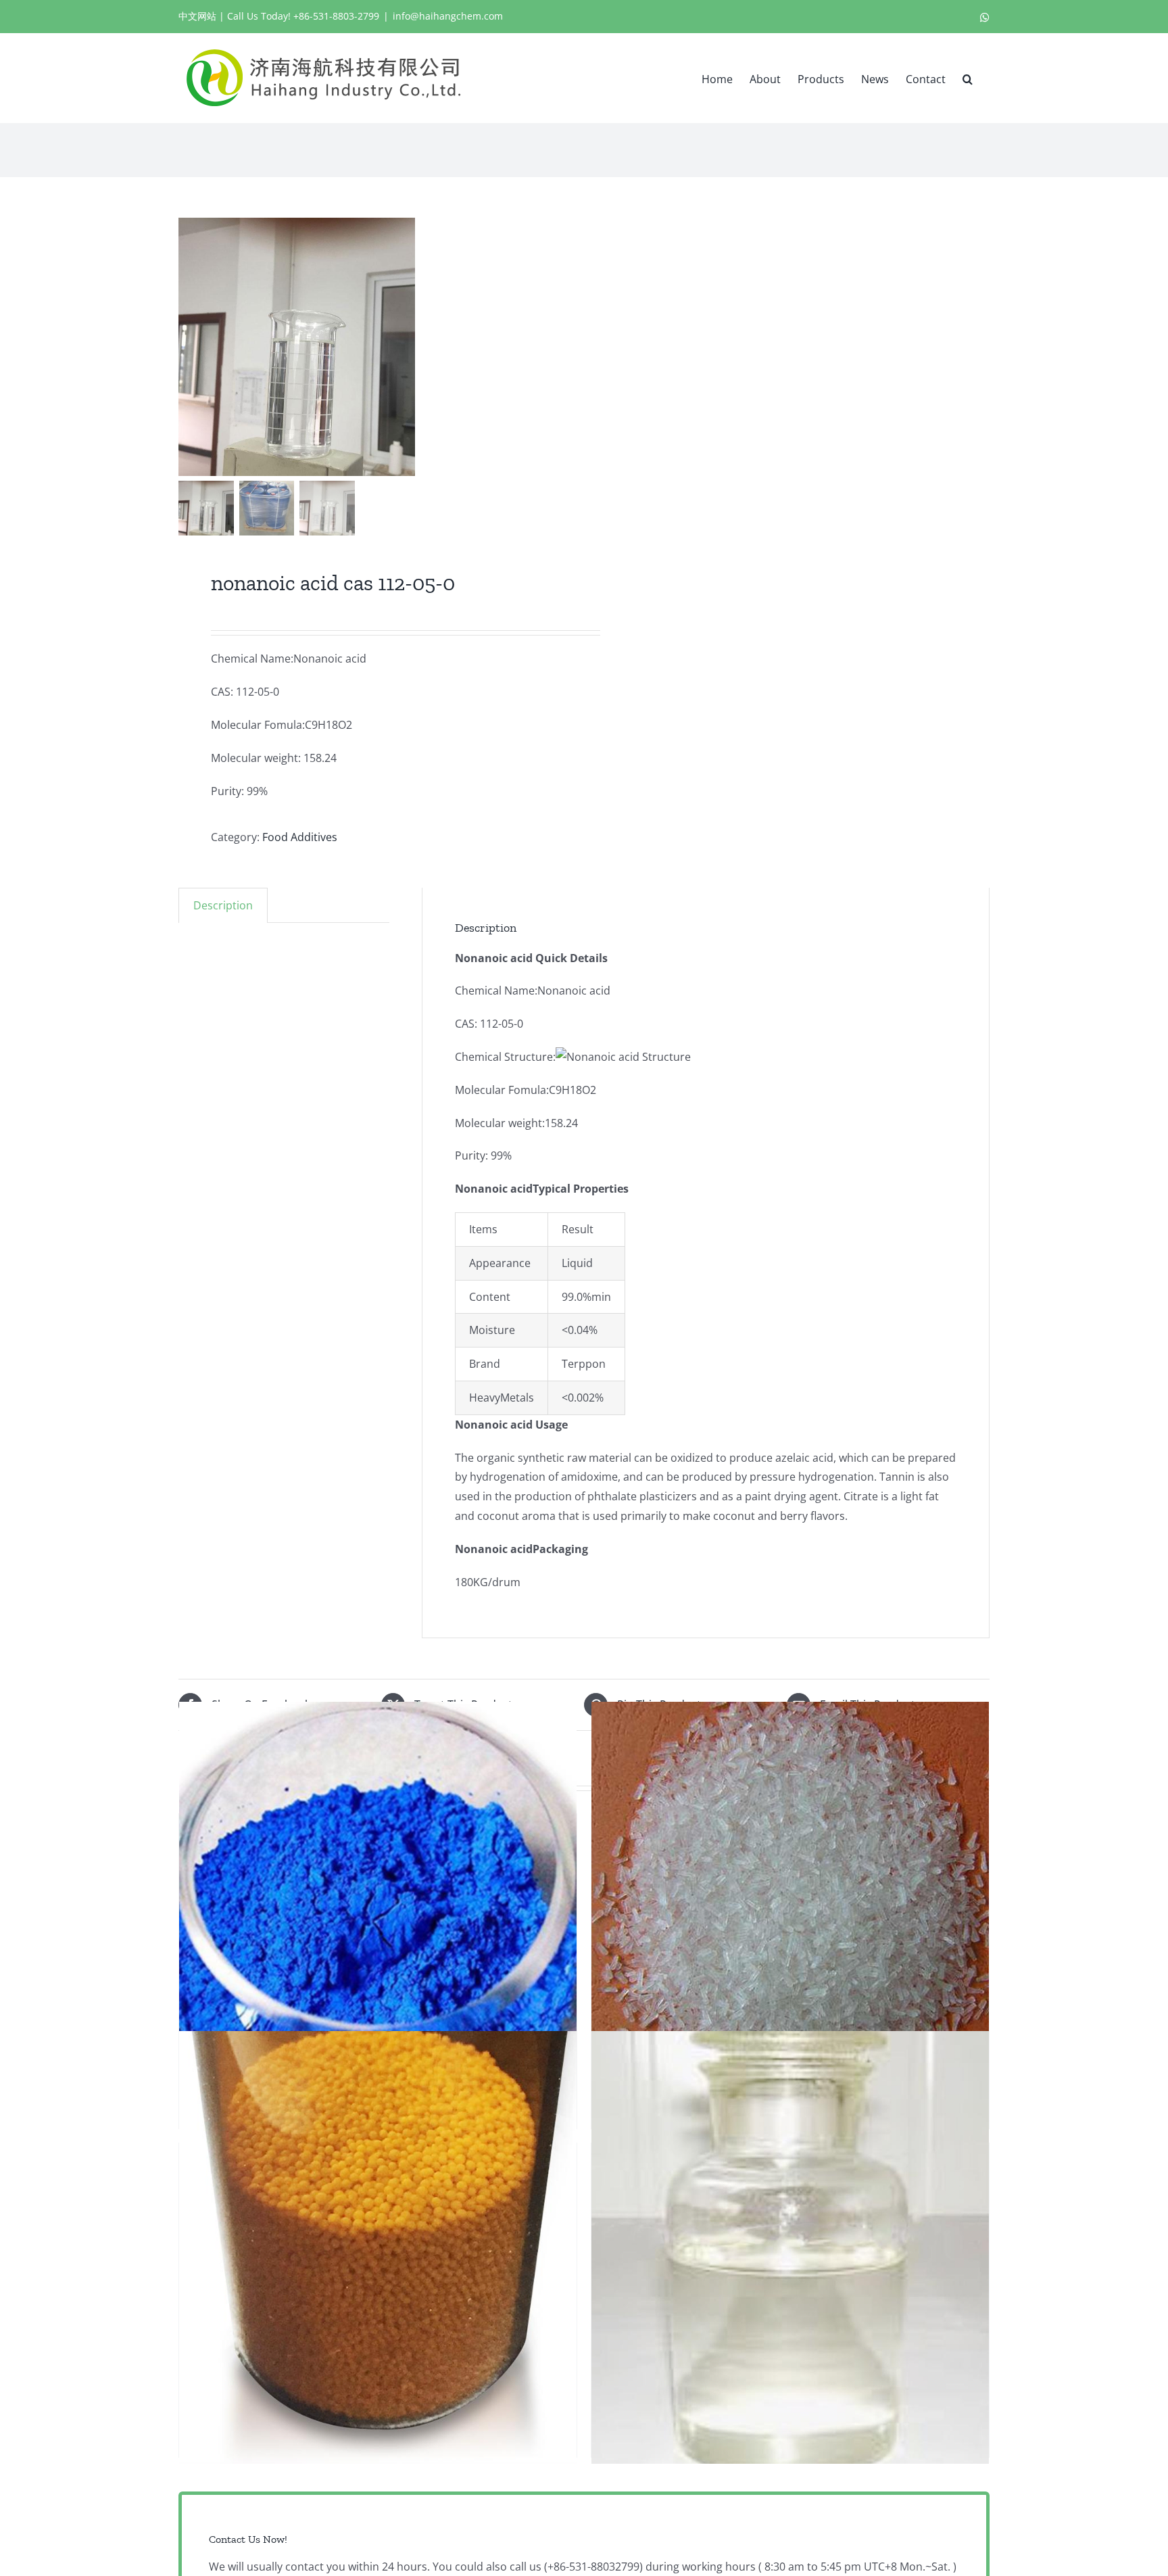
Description (223, 905)
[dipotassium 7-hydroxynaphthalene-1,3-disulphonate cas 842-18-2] (790, 1918)
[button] (968, 78)
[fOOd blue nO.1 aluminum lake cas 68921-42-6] (378, 1918)
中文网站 (197, 16)
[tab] (223, 905)
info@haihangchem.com (448, 16)
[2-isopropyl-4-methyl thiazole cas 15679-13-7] (790, 2247)
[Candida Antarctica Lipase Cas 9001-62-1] (378, 2247)
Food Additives (300, 837)
